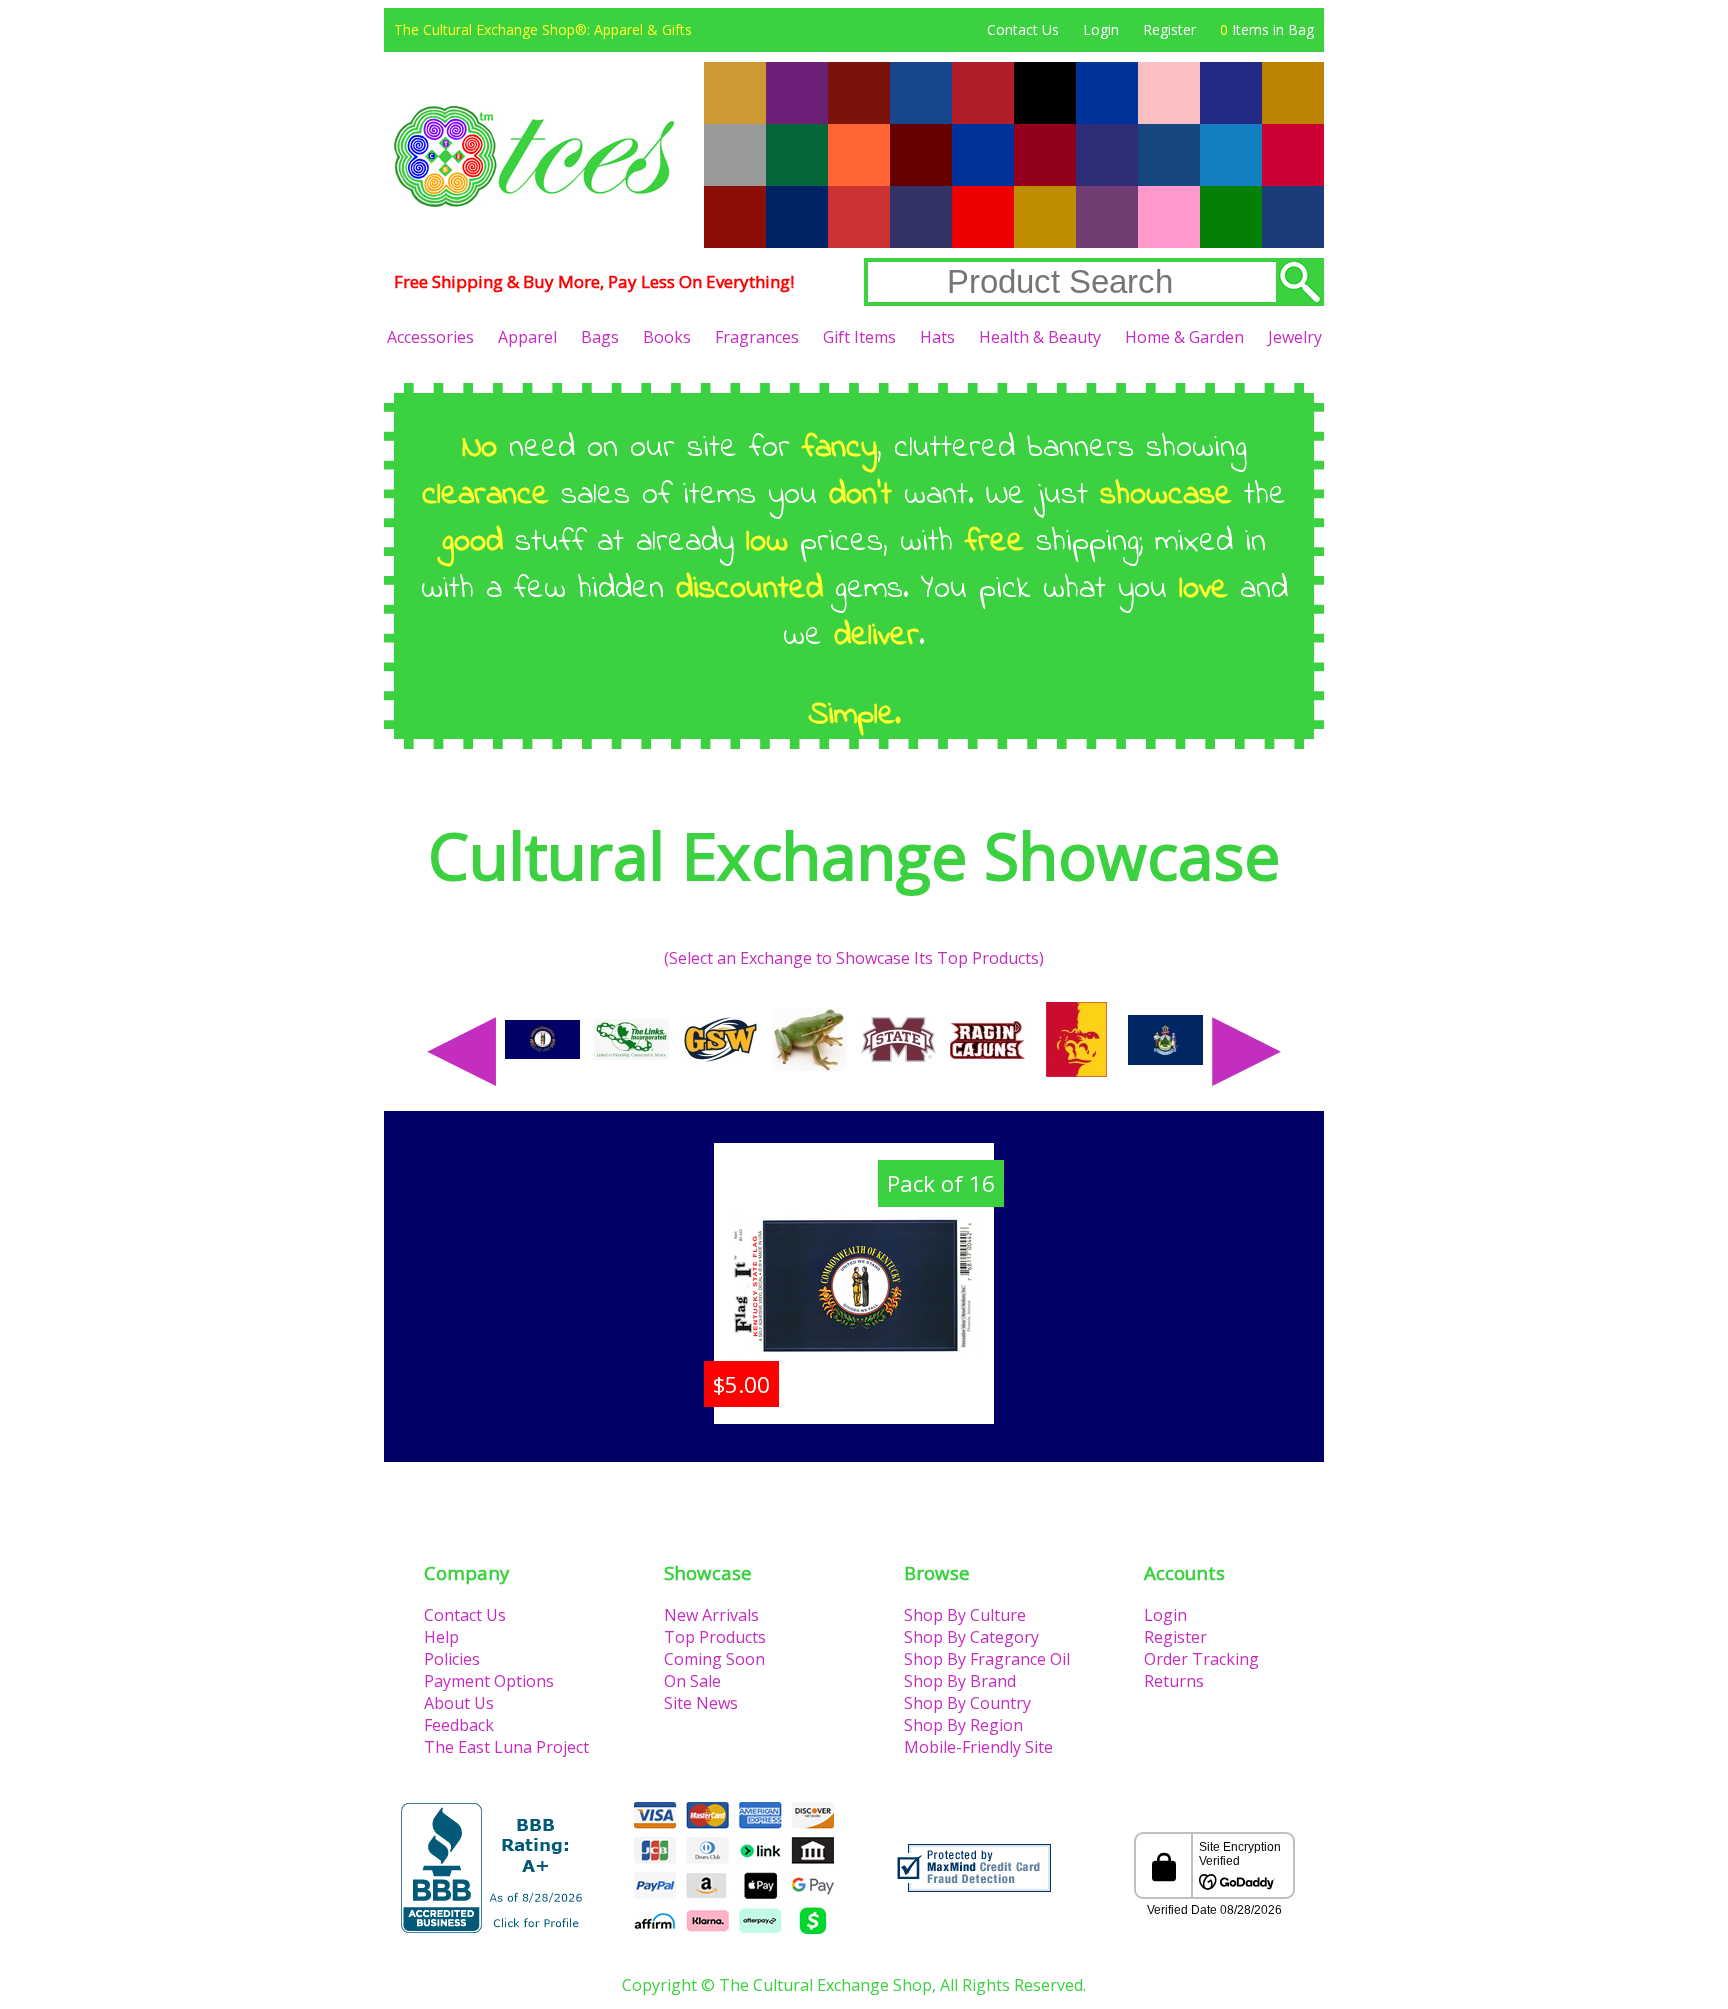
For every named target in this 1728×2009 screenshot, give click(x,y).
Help (441, 1637)
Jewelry (1295, 337)
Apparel (527, 337)
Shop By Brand (960, 1681)
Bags (600, 337)
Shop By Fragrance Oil (987, 1659)
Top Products (715, 1637)
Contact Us (1023, 29)
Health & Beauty (1040, 337)
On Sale (692, 1681)
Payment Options (489, 1681)
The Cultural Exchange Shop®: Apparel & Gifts (543, 29)
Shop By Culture (965, 1615)
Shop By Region (963, 1725)
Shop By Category (971, 1637)
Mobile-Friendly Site (978, 1747)
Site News (701, 1703)
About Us (459, 1703)
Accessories (430, 337)
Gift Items (859, 337)
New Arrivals (711, 1615)
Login (1101, 29)
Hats (937, 337)
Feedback (459, 1725)
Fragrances (757, 337)
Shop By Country (967, 1703)
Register (1169, 29)
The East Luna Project (506, 1747)
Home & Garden (1184, 337)
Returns (1174, 1681)
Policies (452, 1659)
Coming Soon (714, 1659)
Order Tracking (1201, 1659)
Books (667, 337)
